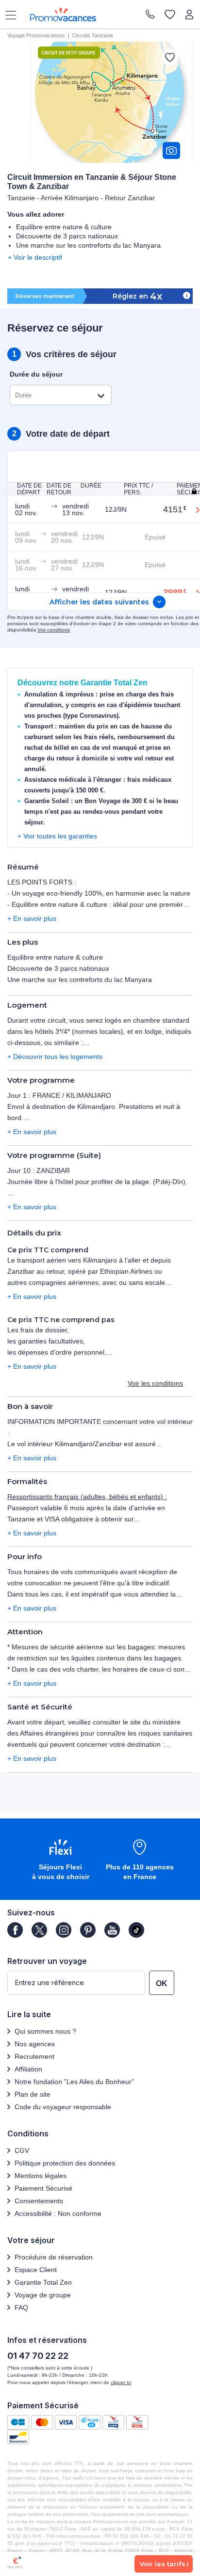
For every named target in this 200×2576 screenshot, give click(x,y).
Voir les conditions (155, 1383)
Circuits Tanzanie (93, 35)
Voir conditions (54, 630)
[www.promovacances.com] (63, 15)
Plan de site (33, 2094)
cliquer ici (121, 2382)
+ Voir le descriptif (35, 257)
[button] (60, 1860)
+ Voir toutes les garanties (57, 836)
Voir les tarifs (163, 2564)
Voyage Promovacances (36, 35)
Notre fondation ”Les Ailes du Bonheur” (74, 2082)
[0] (170, 15)
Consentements (39, 2201)
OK (162, 1983)
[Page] (15, 1930)
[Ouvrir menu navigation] (7, 15)
